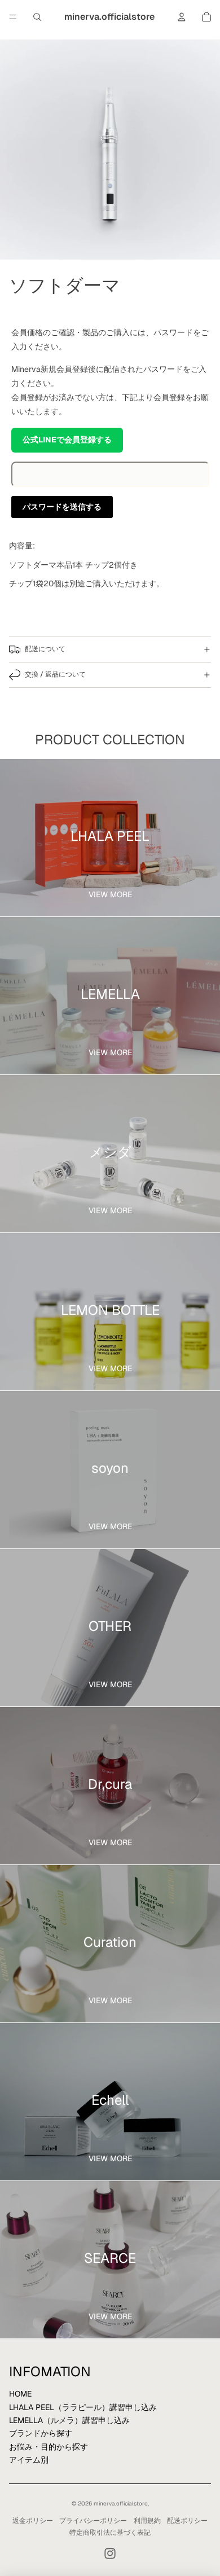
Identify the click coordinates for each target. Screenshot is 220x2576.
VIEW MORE (110, 894)
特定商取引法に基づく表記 (110, 2533)
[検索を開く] (37, 17)
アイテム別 (29, 2460)
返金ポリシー (33, 2521)
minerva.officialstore (121, 2503)
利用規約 (147, 2521)
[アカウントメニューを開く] (182, 17)
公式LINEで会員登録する (67, 440)
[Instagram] (110, 2553)
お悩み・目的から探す (49, 2447)
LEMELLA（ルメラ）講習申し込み (69, 2420)
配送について (45, 649)
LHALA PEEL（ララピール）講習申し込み (83, 2407)
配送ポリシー (187, 2521)
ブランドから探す (41, 2433)
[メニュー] (13, 17)
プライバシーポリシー (93, 2521)
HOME (20, 2394)
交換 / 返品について (55, 674)
